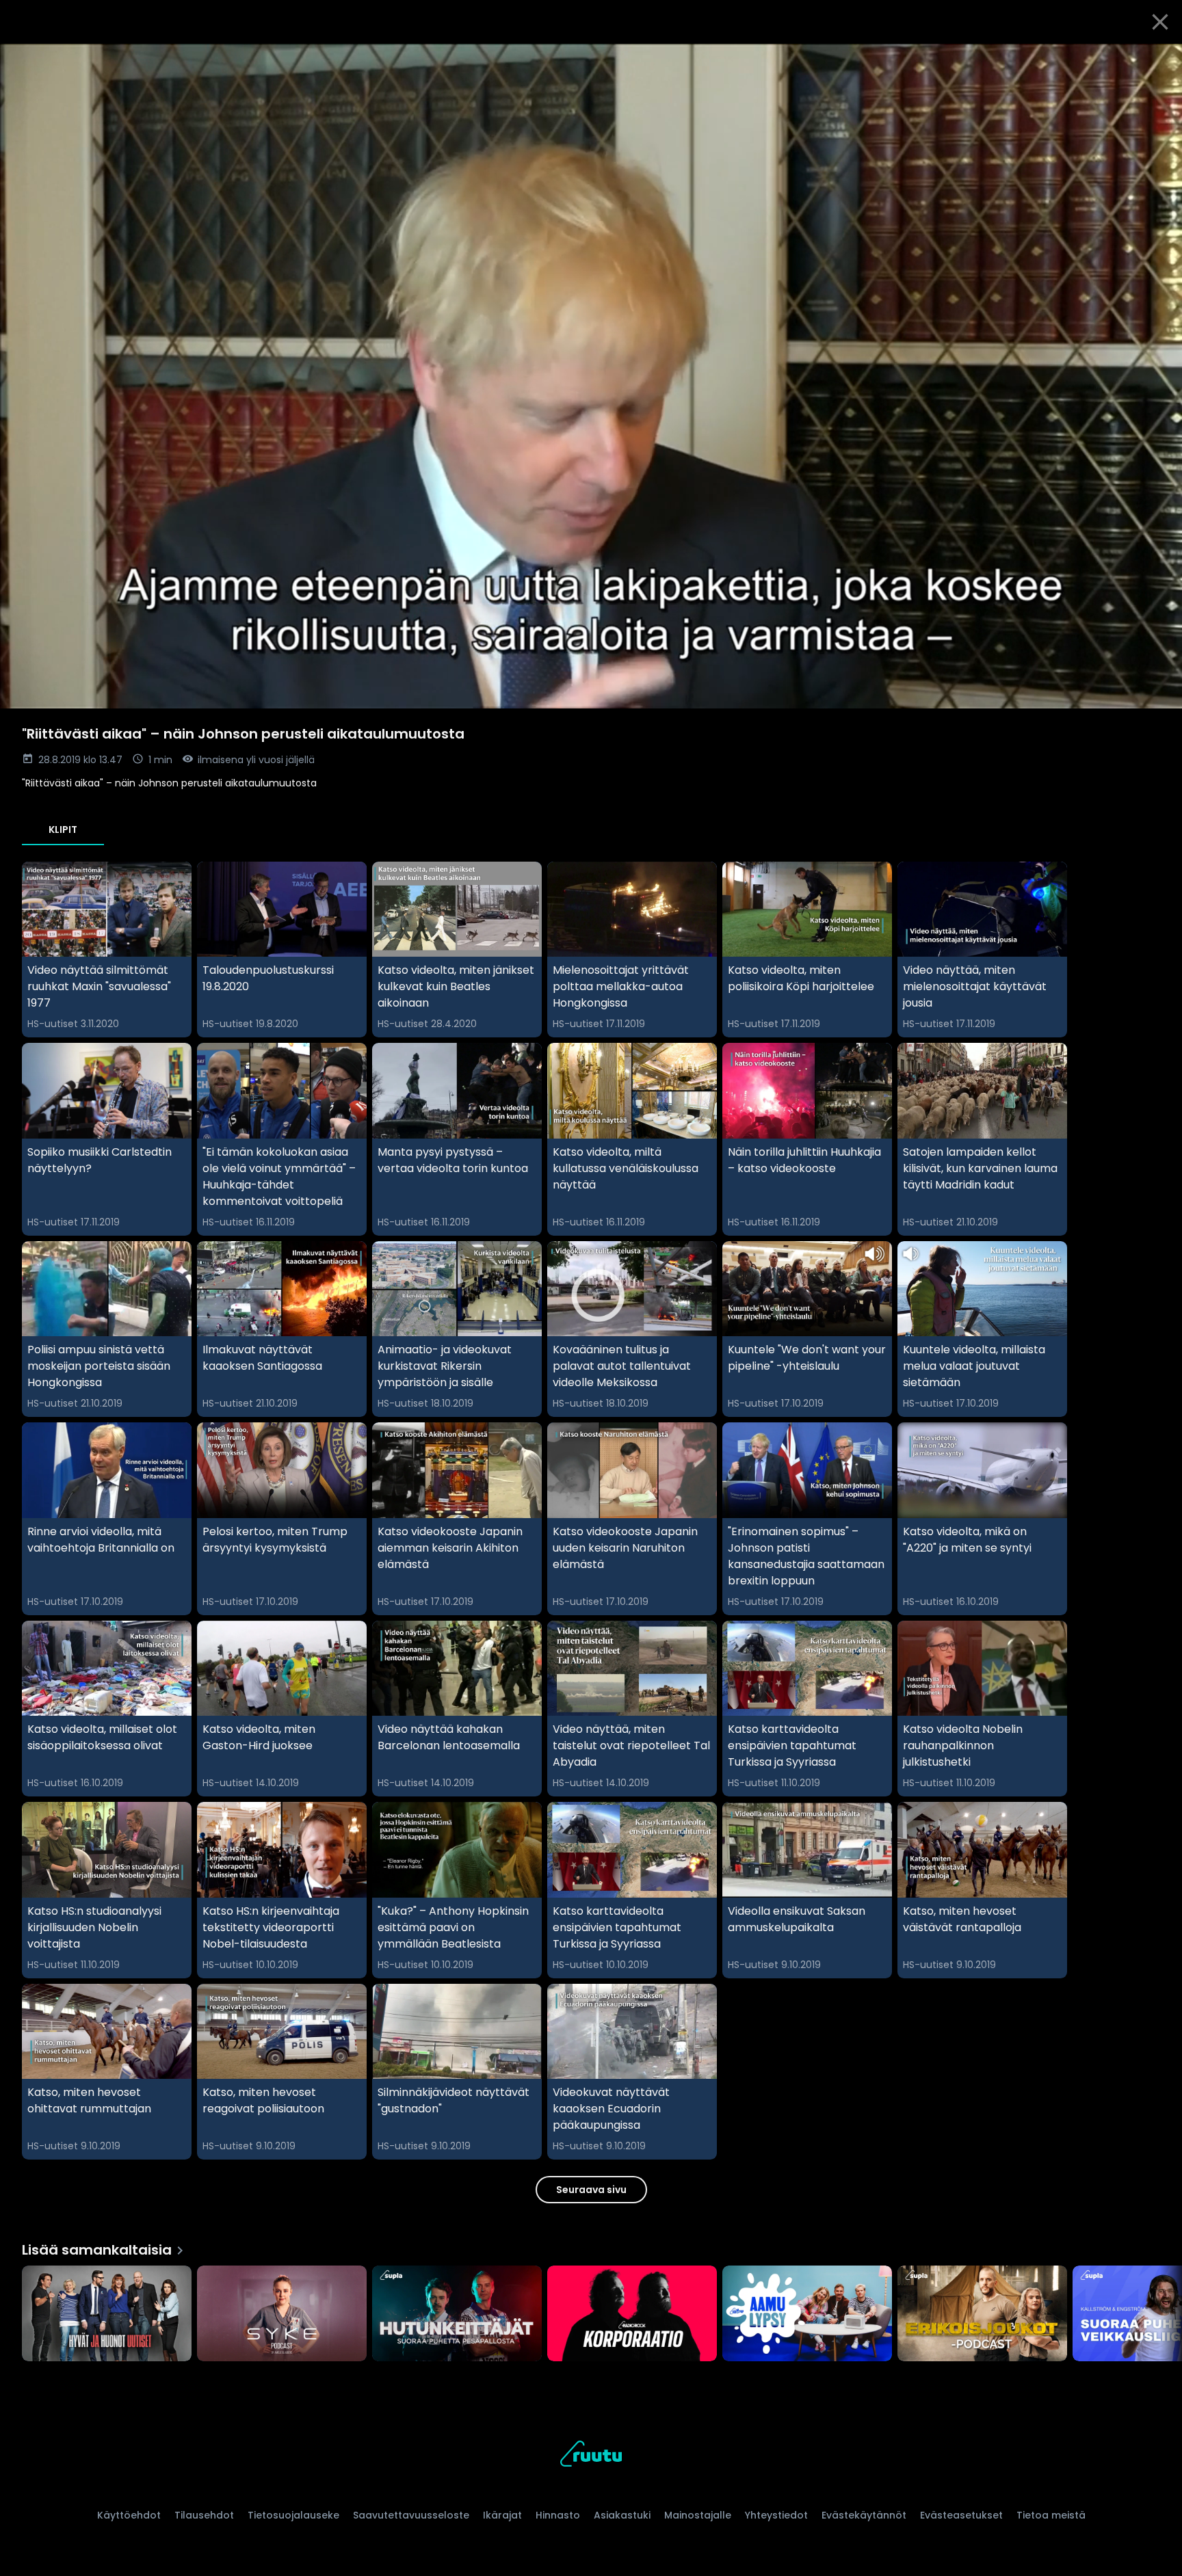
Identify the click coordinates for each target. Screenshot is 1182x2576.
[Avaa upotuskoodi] (1156, 59)
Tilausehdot (204, 2515)
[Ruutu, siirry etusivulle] (591, 2456)
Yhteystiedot (776, 2515)
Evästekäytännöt (864, 2515)
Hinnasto (558, 2515)
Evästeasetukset (961, 2515)
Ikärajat (502, 2515)
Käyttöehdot (129, 2515)
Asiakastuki (622, 2515)
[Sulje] (1160, 22)
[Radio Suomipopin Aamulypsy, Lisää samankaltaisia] (807, 2315)
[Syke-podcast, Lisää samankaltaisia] (282, 2315)
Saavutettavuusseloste (411, 2515)
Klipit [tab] (63, 829)
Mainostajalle (698, 2515)
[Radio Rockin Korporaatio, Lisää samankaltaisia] (632, 2315)
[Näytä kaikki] (591, 2310)
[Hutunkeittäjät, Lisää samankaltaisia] (457, 2315)
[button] (591, 376)
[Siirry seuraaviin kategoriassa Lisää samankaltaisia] (1160, 2315)
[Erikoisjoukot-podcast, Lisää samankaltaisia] (982, 2315)
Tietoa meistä (1051, 2515)
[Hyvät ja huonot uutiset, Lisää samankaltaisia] (107, 2315)
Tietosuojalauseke (293, 2515)
